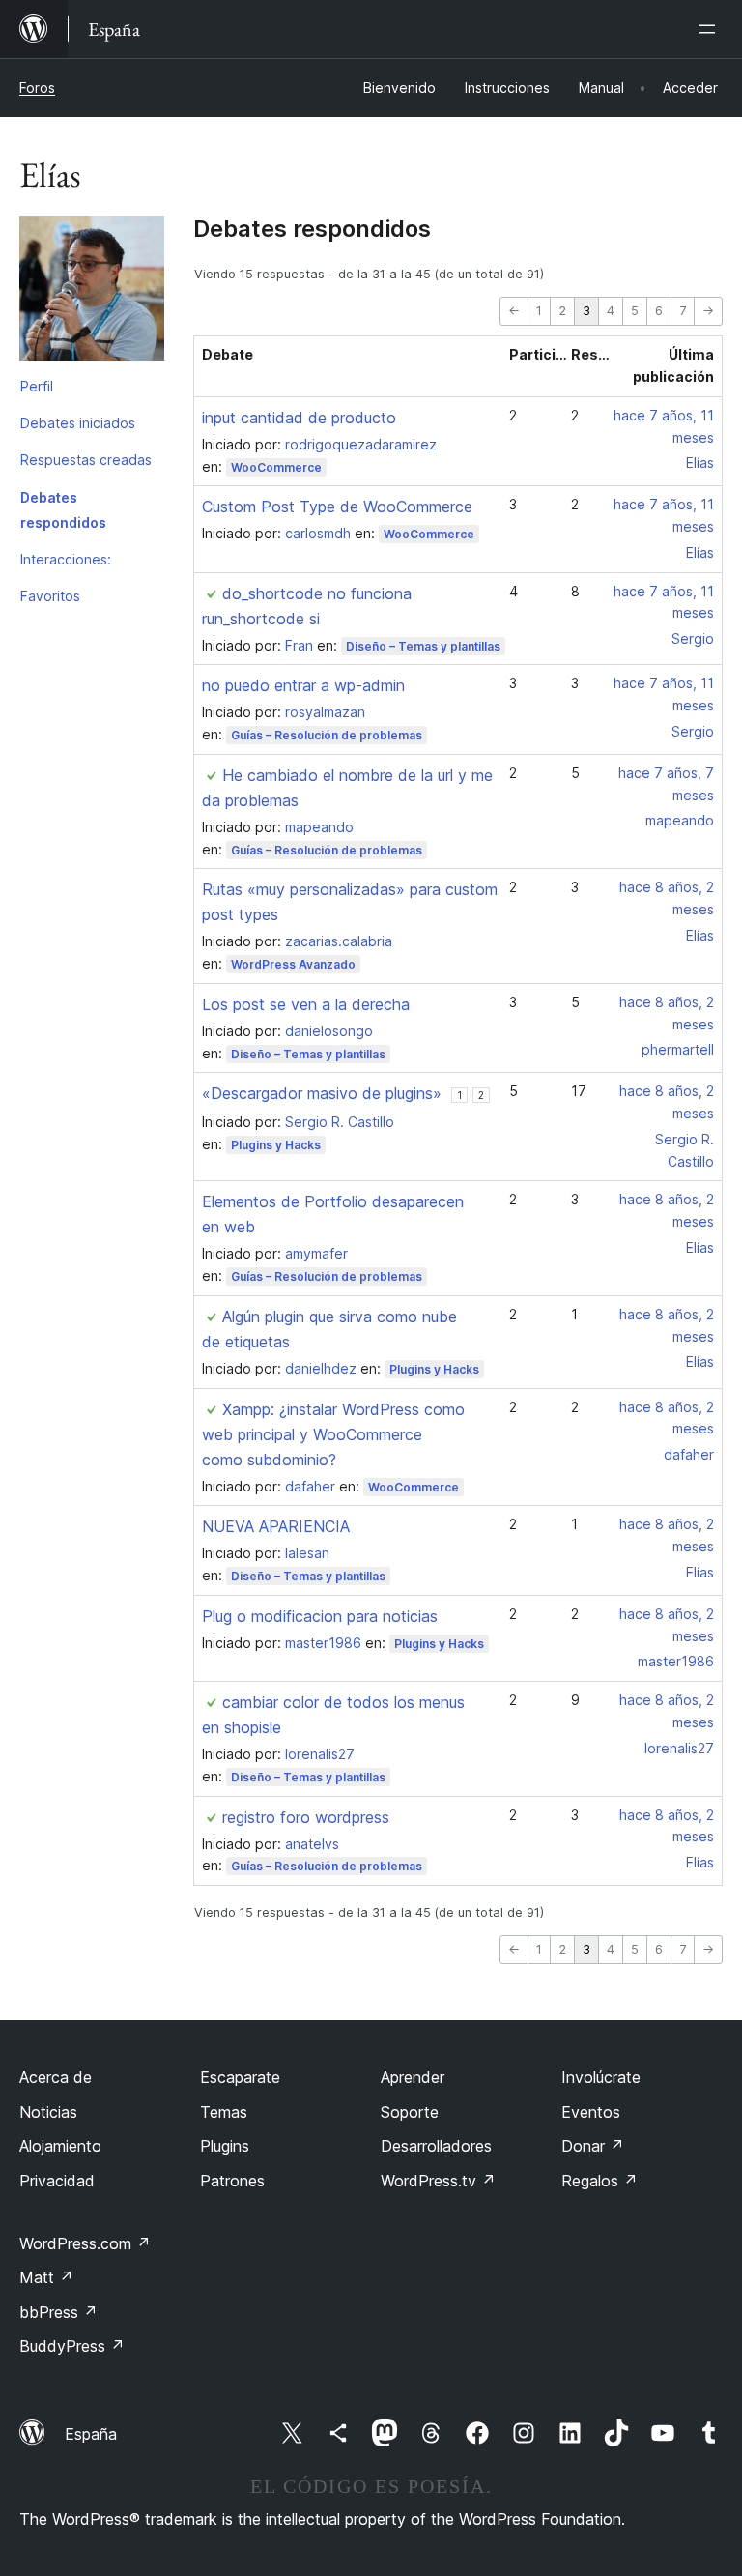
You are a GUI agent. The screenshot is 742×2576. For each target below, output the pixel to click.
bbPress (58, 2312)
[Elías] (92, 292)
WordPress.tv (438, 2181)
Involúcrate (601, 2077)
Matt (46, 2277)
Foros (37, 87)
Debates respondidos (63, 510)
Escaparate (240, 2077)
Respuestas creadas (86, 460)
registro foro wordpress (306, 1817)
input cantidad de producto (299, 418)
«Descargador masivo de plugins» (322, 1093)
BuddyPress (72, 2346)
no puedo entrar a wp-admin (303, 685)
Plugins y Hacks (276, 1145)
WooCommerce (276, 467)
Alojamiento (60, 2146)
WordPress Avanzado (293, 964)
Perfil (37, 386)
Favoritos (50, 596)
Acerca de (56, 2077)
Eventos (591, 2112)
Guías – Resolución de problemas (327, 735)
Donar (593, 2146)
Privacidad (57, 2181)
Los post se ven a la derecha (306, 1004)
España (91, 2434)
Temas (224, 2112)
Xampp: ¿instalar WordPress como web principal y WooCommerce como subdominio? (333, 1434)
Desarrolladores (436, 2146)
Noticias (48, 2112)
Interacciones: (66, 559)
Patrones (232, 2181)
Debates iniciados (78, 423)
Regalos (599, 2181)
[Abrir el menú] (711, 29)
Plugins (225, 2146)
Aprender (413, 2077)
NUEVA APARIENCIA (276, 1526)
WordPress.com (85, 2243)
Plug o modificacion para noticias (320, 1616)
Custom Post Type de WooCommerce (337, 507)
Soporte (410, 2112)
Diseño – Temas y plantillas (423, 646)
